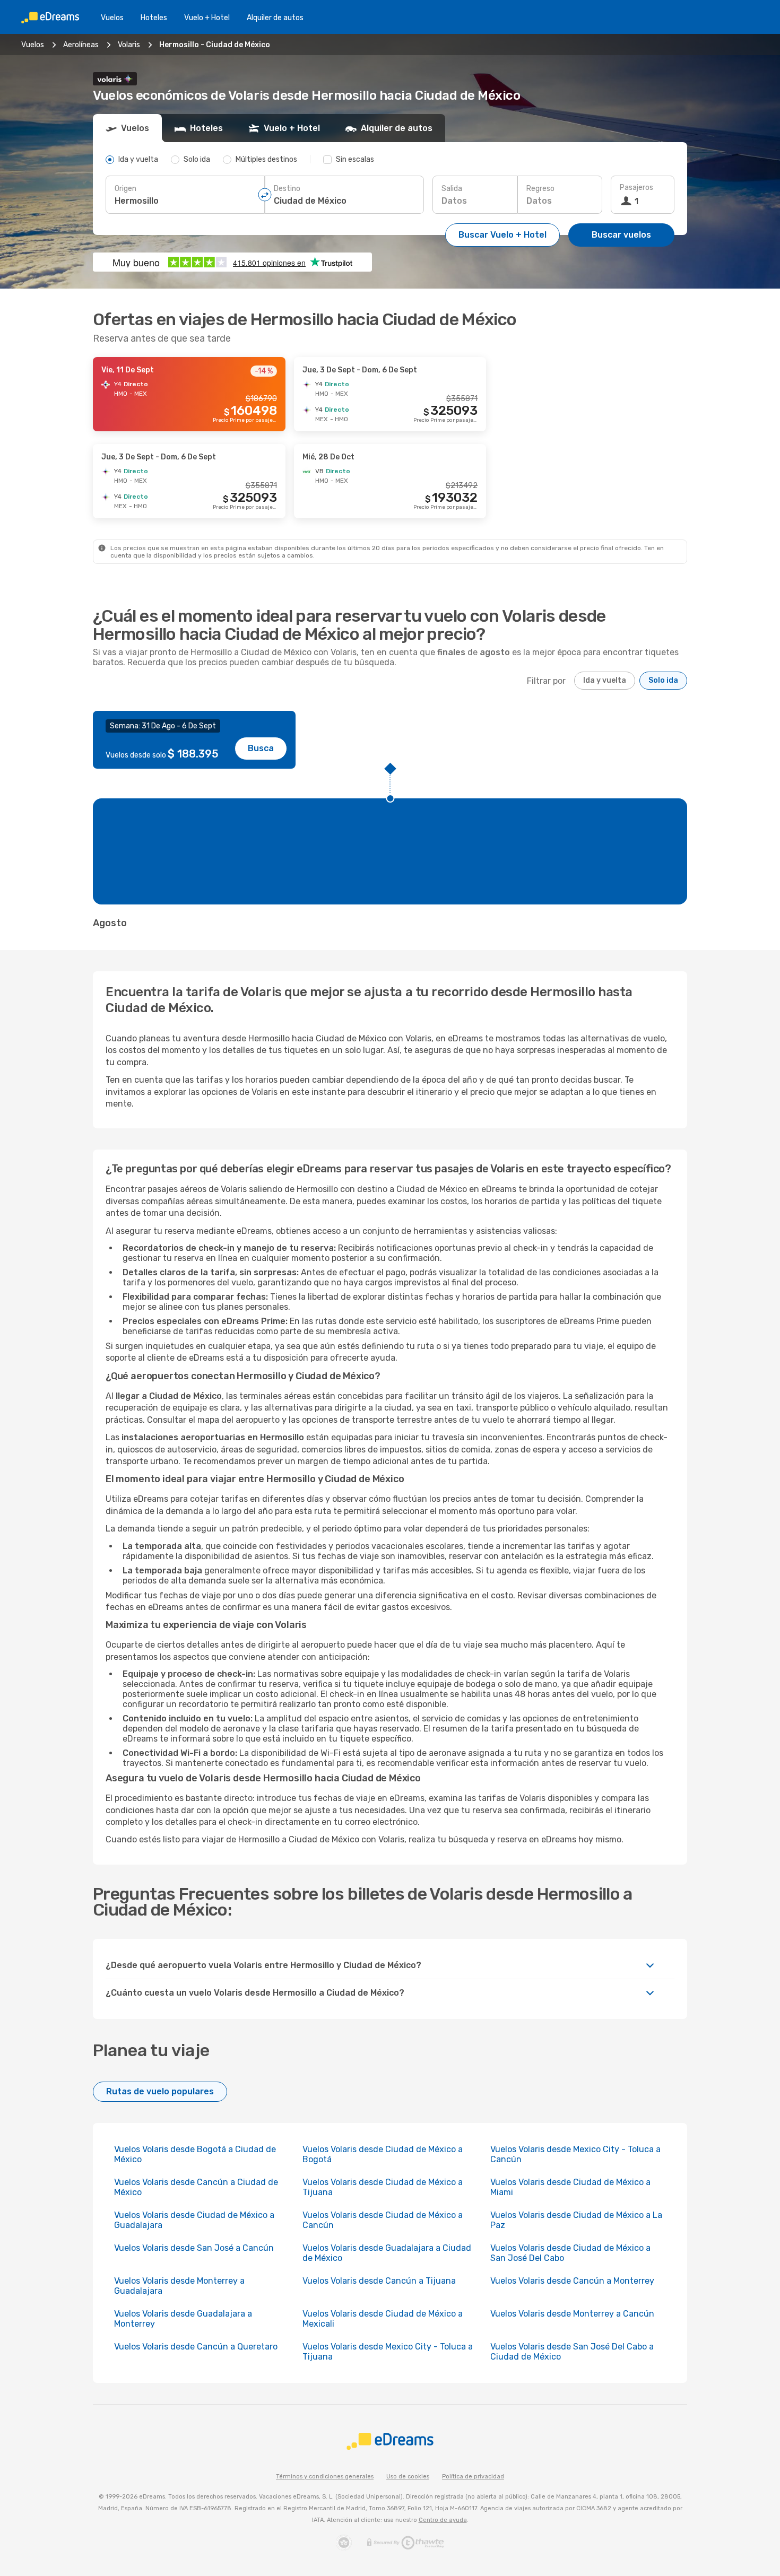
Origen (125, 189)
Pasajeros (636, 188)
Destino (287, 189)
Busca (261, 748)
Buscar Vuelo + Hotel (502, 235)
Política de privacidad (473, 2477)
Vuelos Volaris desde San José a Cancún (194, 2248)
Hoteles (154, 18)
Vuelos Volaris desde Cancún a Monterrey (572, 2281)
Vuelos (112, 18)
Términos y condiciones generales (325, 2477)
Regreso (540, 189)
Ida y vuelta (605, 680)
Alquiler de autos (275, 18)
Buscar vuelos (621, 235)
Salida (452, 189)
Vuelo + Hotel (207, 18)
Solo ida (663, 680)
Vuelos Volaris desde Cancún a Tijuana (379, 2281)
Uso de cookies (408, 2477)
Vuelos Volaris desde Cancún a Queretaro (196, 2347)
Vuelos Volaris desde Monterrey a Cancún (572, 2314)
